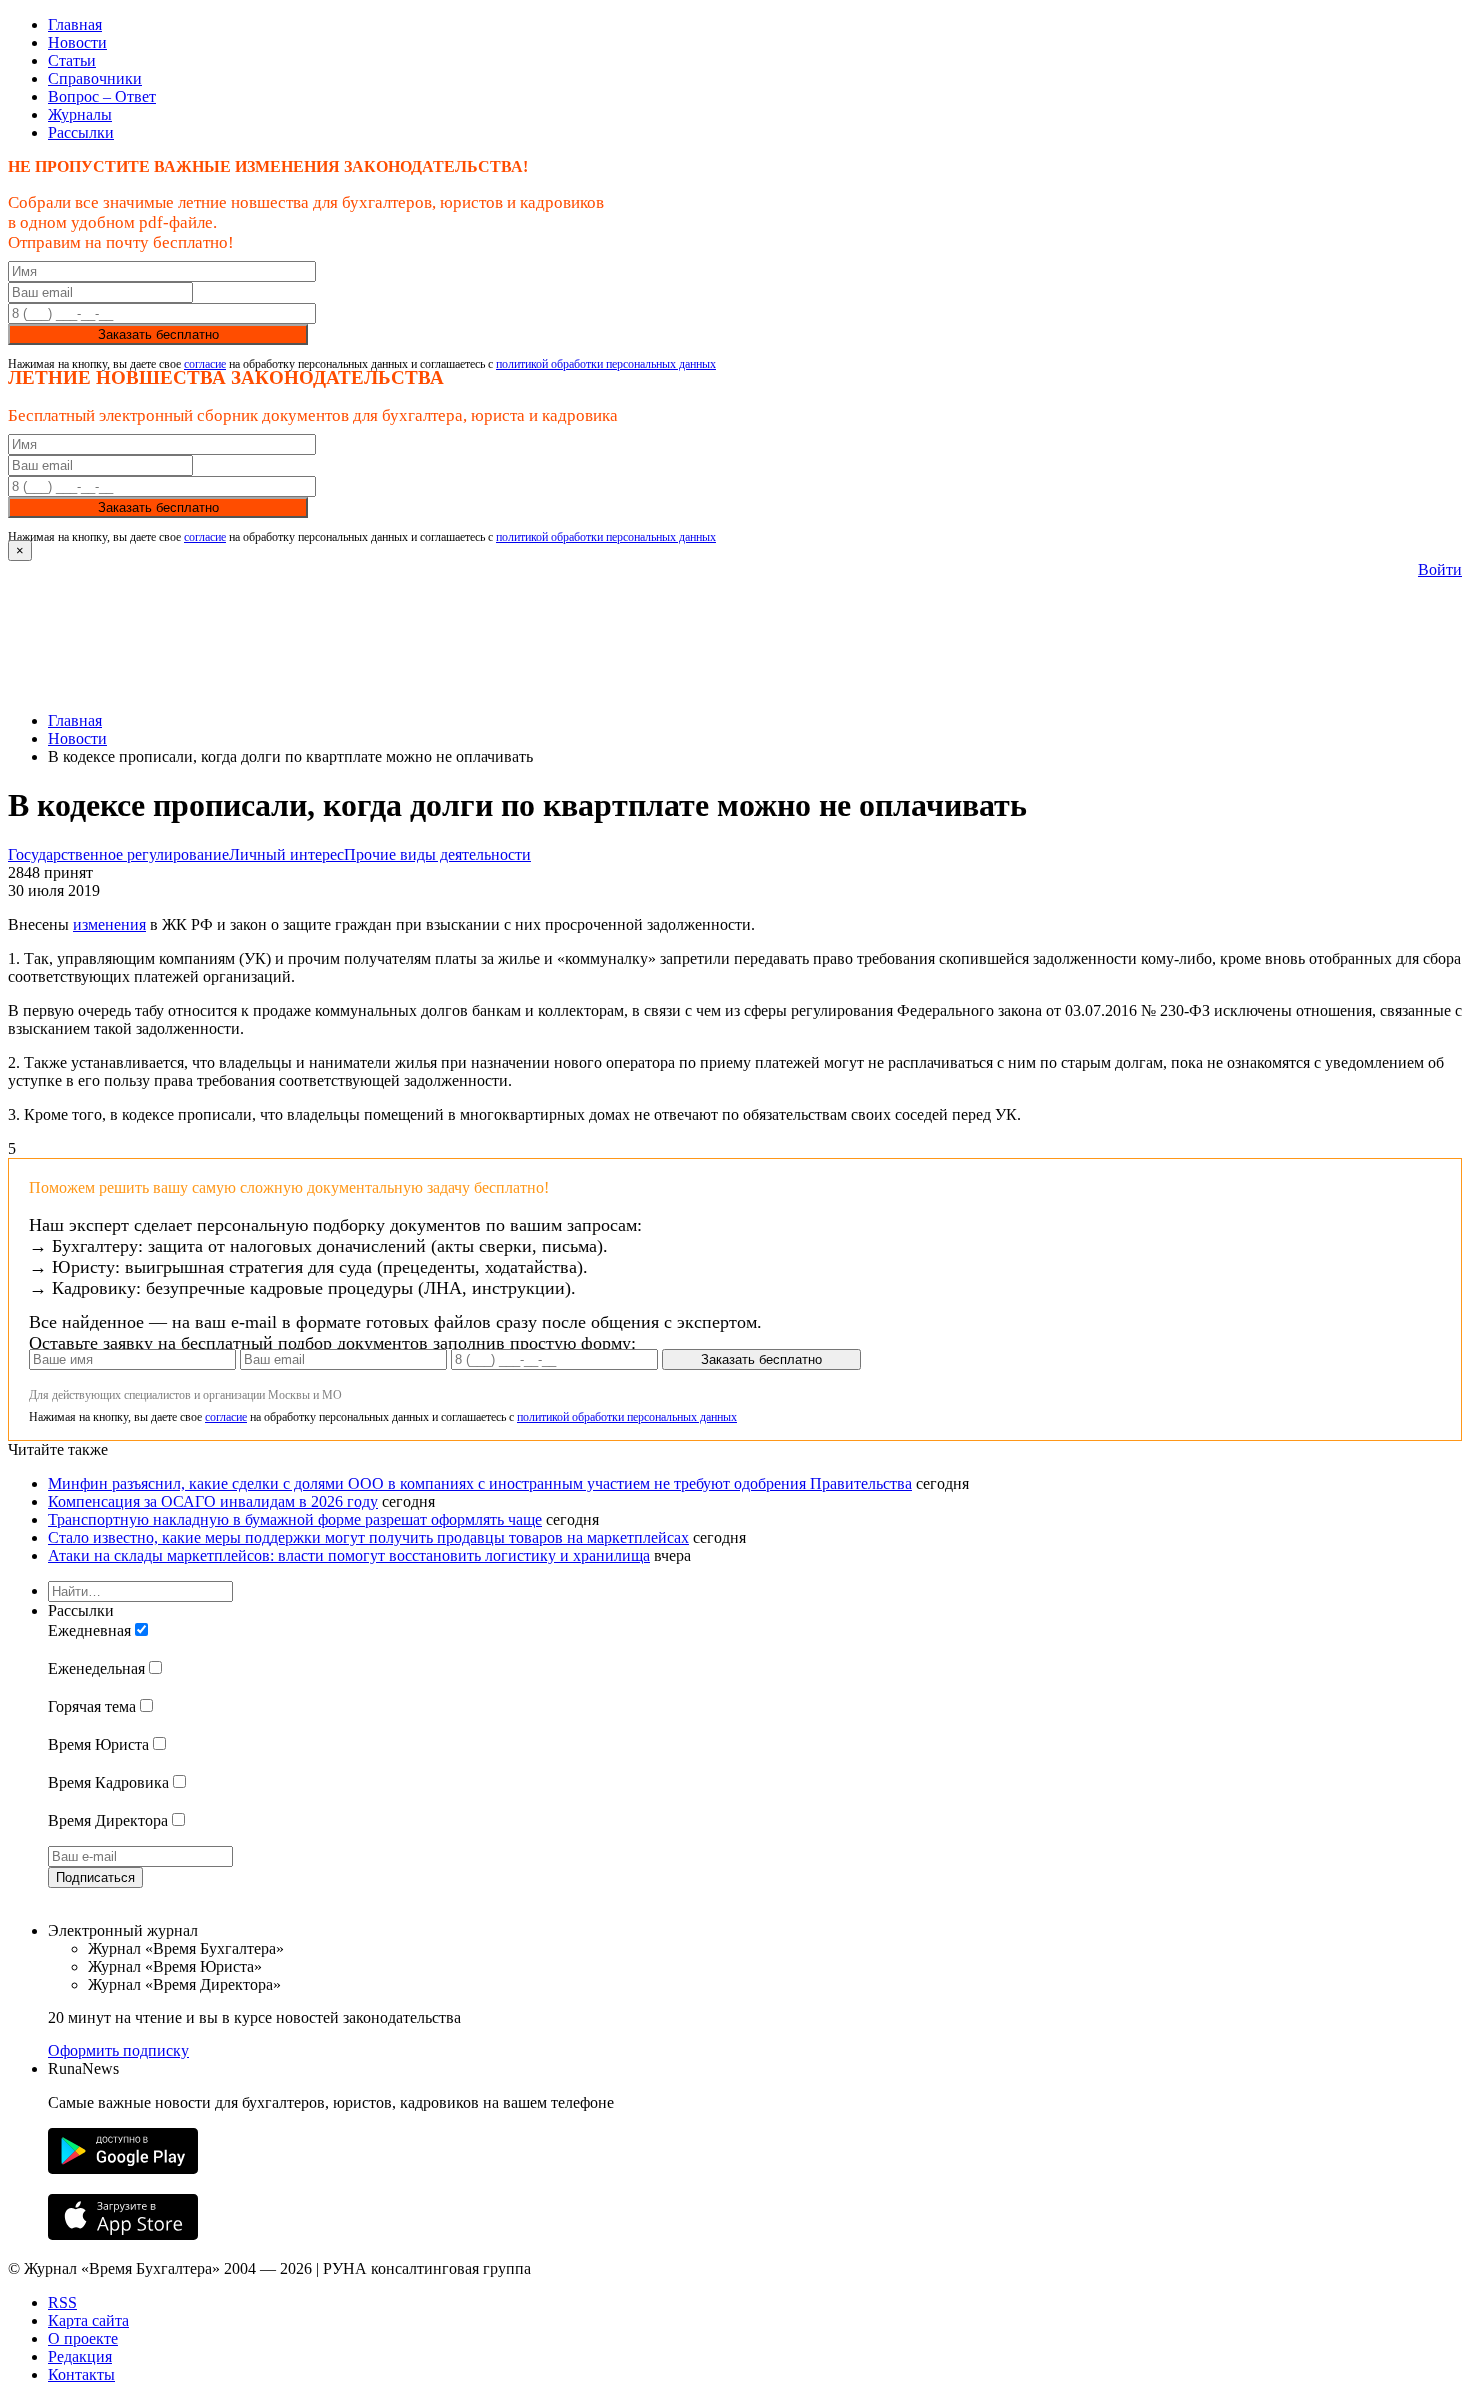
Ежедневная (89, 1630)
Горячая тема (92, 1706)
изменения (109, 924)
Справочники (95, 78)
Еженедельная (96, 1668)
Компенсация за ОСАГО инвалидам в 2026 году (213, 1501)
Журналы (80, 114)
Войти (1440, 569)
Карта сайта (88, 2320)
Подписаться (95, 1877)
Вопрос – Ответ (102, 96)
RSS (62, 2302)
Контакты (81, 2374)
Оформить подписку (118, 2050)
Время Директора (108, 1820)
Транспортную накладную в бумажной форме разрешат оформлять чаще (295, 1519)
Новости (77, 42)
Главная (75, 24)
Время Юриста (98, 1744)
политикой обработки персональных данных (606, 364)
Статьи (72, 60)
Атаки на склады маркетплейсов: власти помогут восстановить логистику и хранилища (349, 1555)
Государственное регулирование (118, 854)
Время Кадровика (108, 1782)
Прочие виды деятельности (437, 854)
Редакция (80, 2356)
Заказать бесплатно (158, 334)
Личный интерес (286, 854)
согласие (205, 364)
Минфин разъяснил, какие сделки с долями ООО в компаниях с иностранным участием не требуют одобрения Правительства (480, 1483)
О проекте (83, 2338)
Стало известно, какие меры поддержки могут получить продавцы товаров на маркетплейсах (368, 1537)
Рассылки (81, 132)
